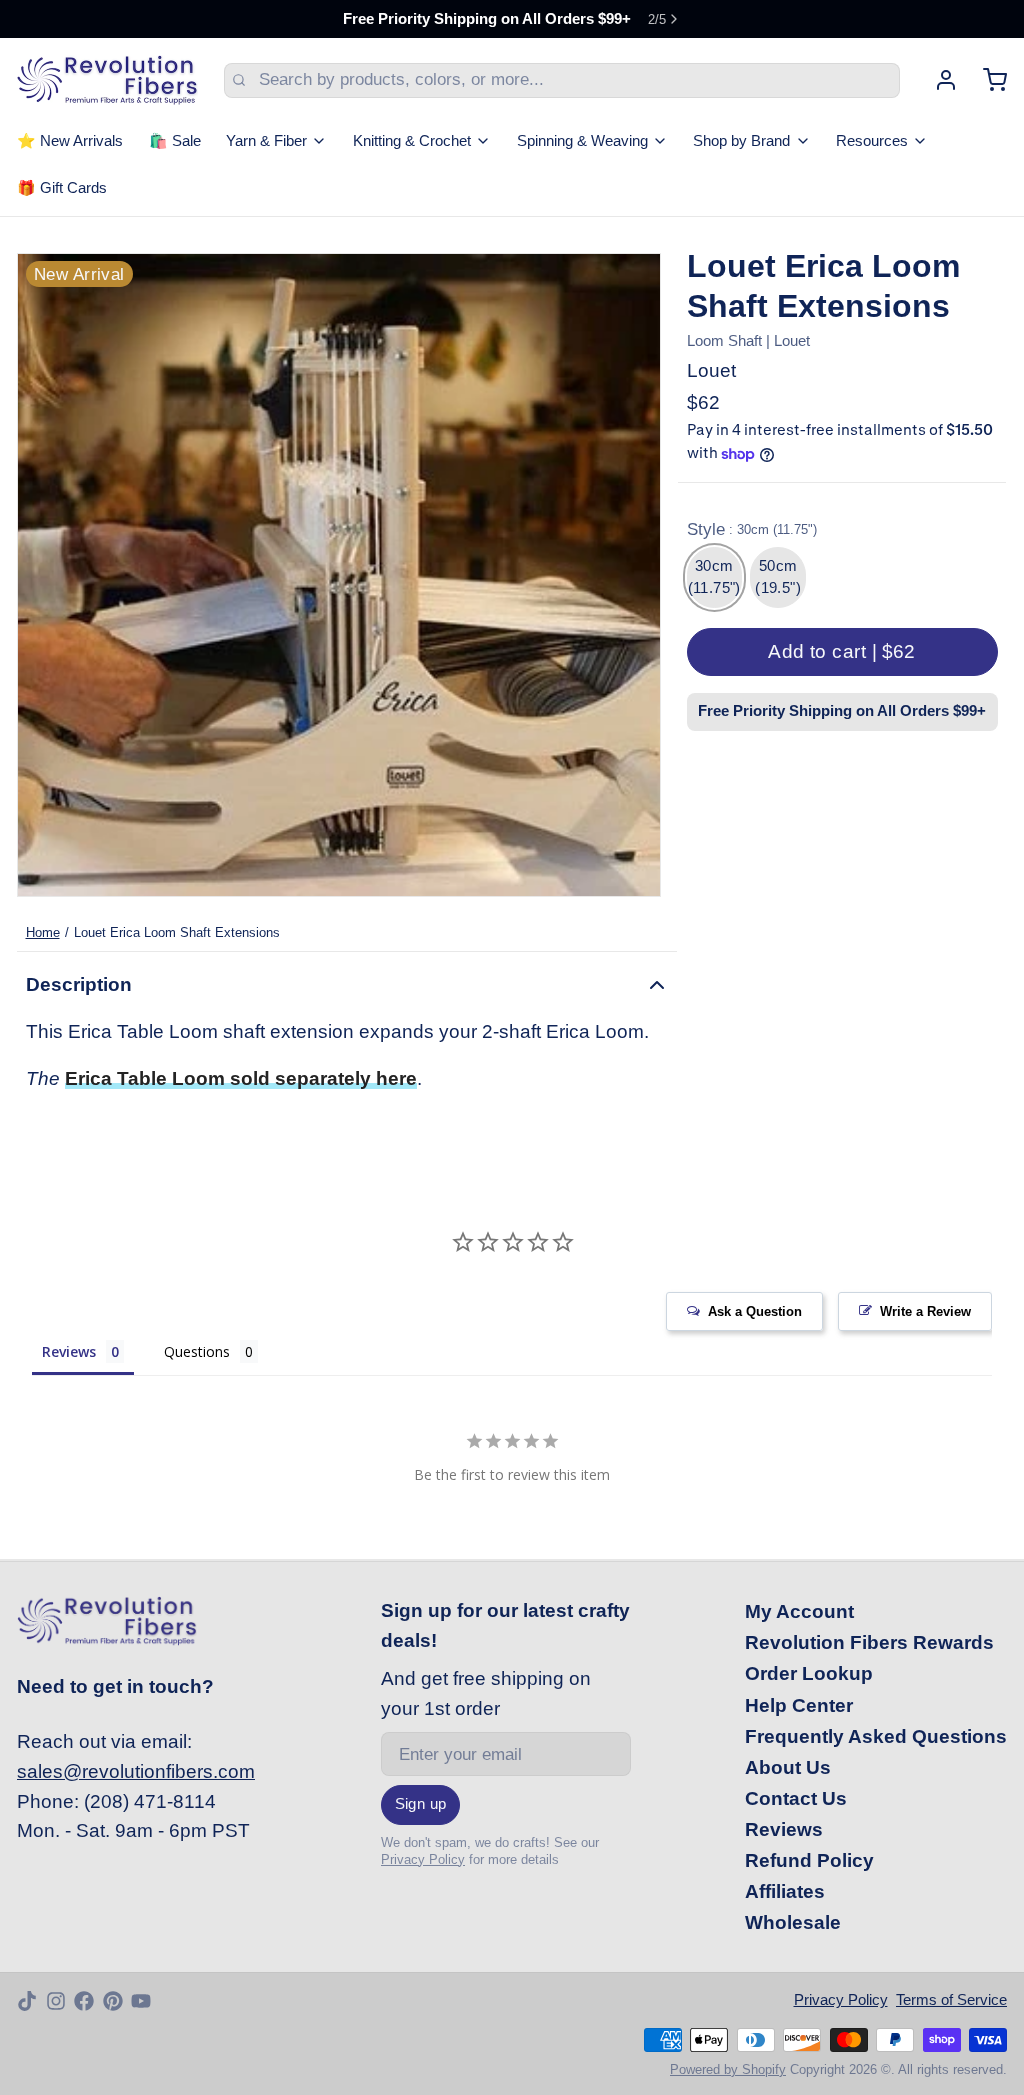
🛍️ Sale (175, 141)
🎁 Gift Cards (62, 188)
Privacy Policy (423, 1859)
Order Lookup (809, 1673)
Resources (872, 141)
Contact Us (796, 1798)
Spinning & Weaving (582, 141)
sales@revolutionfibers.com (136, 1771)
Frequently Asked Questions (876, 1736)
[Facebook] (84, 2001)
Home (43, 932)
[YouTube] (141, 2001)
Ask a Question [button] (755, 1311)
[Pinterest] (113, 2001)
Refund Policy (809, 1860)
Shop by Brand (741, 141)
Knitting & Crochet (412, 141)
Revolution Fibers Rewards (869, 1642)
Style (752, 529)
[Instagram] (56, 2001)
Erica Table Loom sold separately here (241, 1078)
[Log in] (937, 80)
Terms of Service (951, 2000)
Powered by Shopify (728, 2069)
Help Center (799, 1705)
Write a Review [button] (925, 1311)
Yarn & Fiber (266, 141)
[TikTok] (27, 2001)
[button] (842, 652)
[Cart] (986, 80)
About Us (788, 1767)
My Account (799, 1611)
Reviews (784, 1829)
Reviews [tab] (69, 1351)
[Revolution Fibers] (107, 80)
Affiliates (785, 1891)
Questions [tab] (197, 1351)
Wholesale (793, 1922)
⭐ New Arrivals (70, 141)
